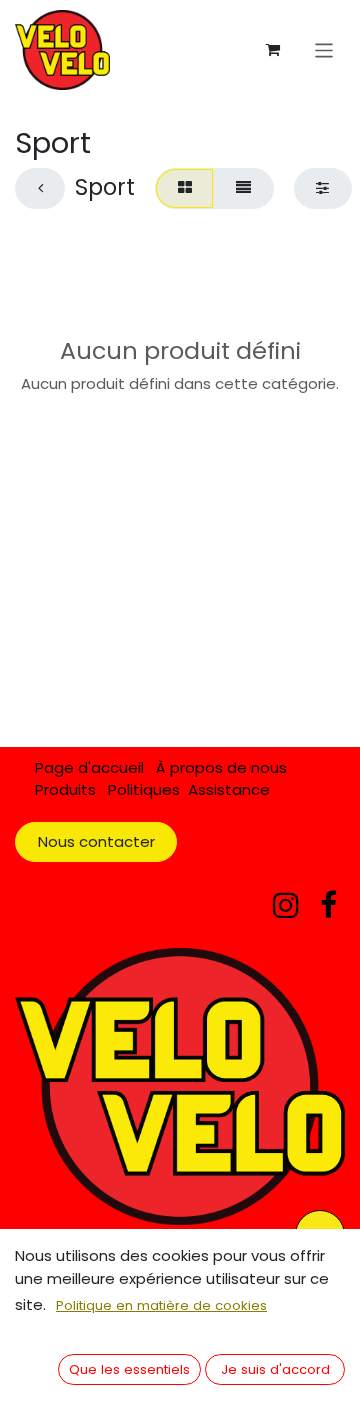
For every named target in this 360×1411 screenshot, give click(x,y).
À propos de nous (221, 767)
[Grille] (184, 188)
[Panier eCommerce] (273, 50)
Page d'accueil (89, 767)
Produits (65, 789)
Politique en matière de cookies (161, 1305)
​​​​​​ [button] (129, 1369)
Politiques (144, 789)
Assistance (229, 789)
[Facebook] (328, 905)
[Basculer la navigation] (324, 49)
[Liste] (243, 188)
